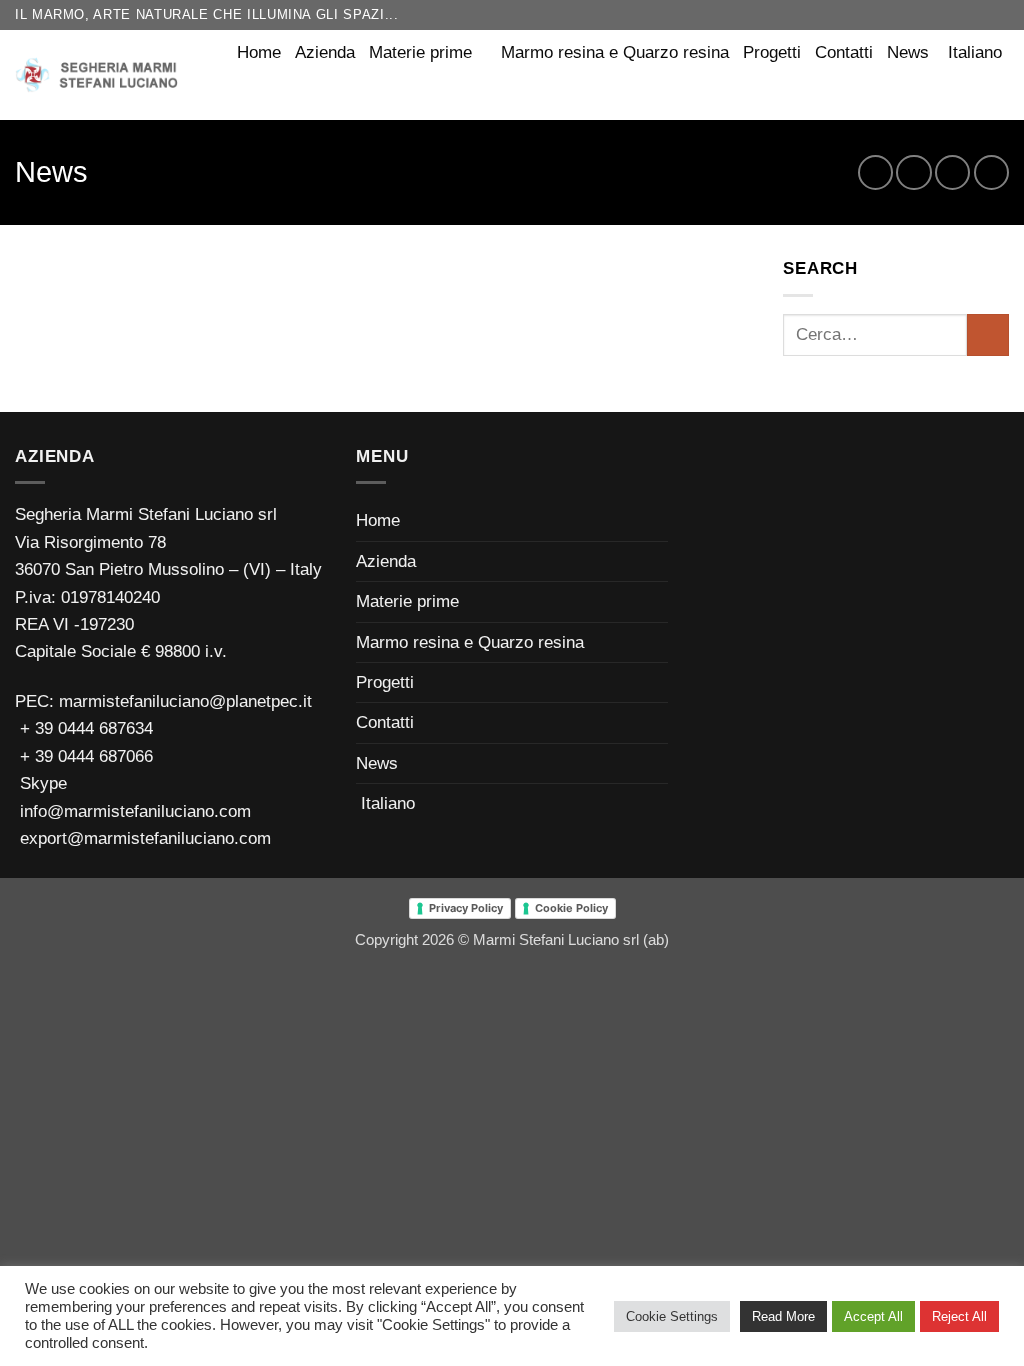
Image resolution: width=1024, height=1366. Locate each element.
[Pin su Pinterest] (952, 172)
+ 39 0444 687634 (86, 728)
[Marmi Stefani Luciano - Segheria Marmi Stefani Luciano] (99, 74)
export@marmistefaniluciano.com (143, 838)
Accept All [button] (873, 1316)
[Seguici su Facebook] (957, 14)
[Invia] (988, 335)
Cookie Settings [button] (672, 1316)
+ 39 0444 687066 (86, 756)
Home (259, 52)
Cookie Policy (571, 908)
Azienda (325, 52)
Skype (41, 783)
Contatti (844, 52)
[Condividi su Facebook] (875, 172)
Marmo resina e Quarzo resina (615, 52)
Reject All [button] (959, 1316)
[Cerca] (998, 94)
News (908, 52)
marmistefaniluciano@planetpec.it (183, 701)
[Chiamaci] (998, 14)
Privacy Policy (466, 908)
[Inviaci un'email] (978, 14)
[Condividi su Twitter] (913, 172)
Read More (783, 1316)
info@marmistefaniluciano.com (133, 811)
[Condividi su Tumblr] (991, 172)
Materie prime (420, 52)
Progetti (772, 52)
